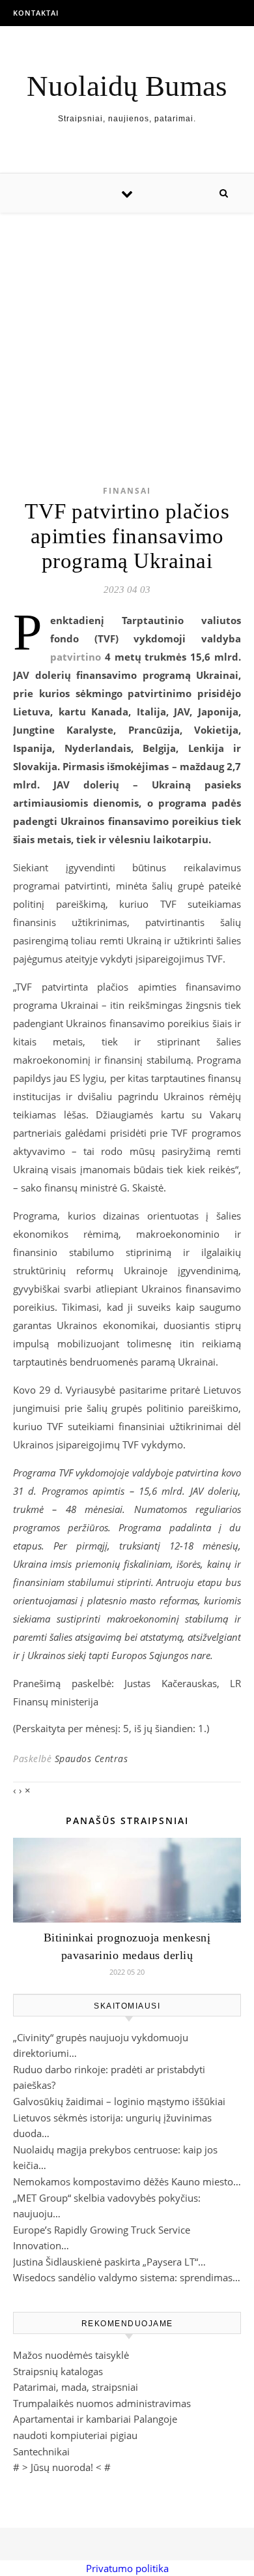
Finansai (127, 491)
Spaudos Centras (92, 1759)
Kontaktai (36, 13)
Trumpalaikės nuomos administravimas (102, 2403)
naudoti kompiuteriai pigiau (75, 2435)
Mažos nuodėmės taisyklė (71, 2355)
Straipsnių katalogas (58, 2371)
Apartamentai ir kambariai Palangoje (95, 2419)
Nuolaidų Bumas (127, 86)
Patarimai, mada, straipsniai (76, 2387)
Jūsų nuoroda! (62, 2467)
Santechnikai (41, 2451)
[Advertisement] (127, 328)
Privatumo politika (127, 2568)
